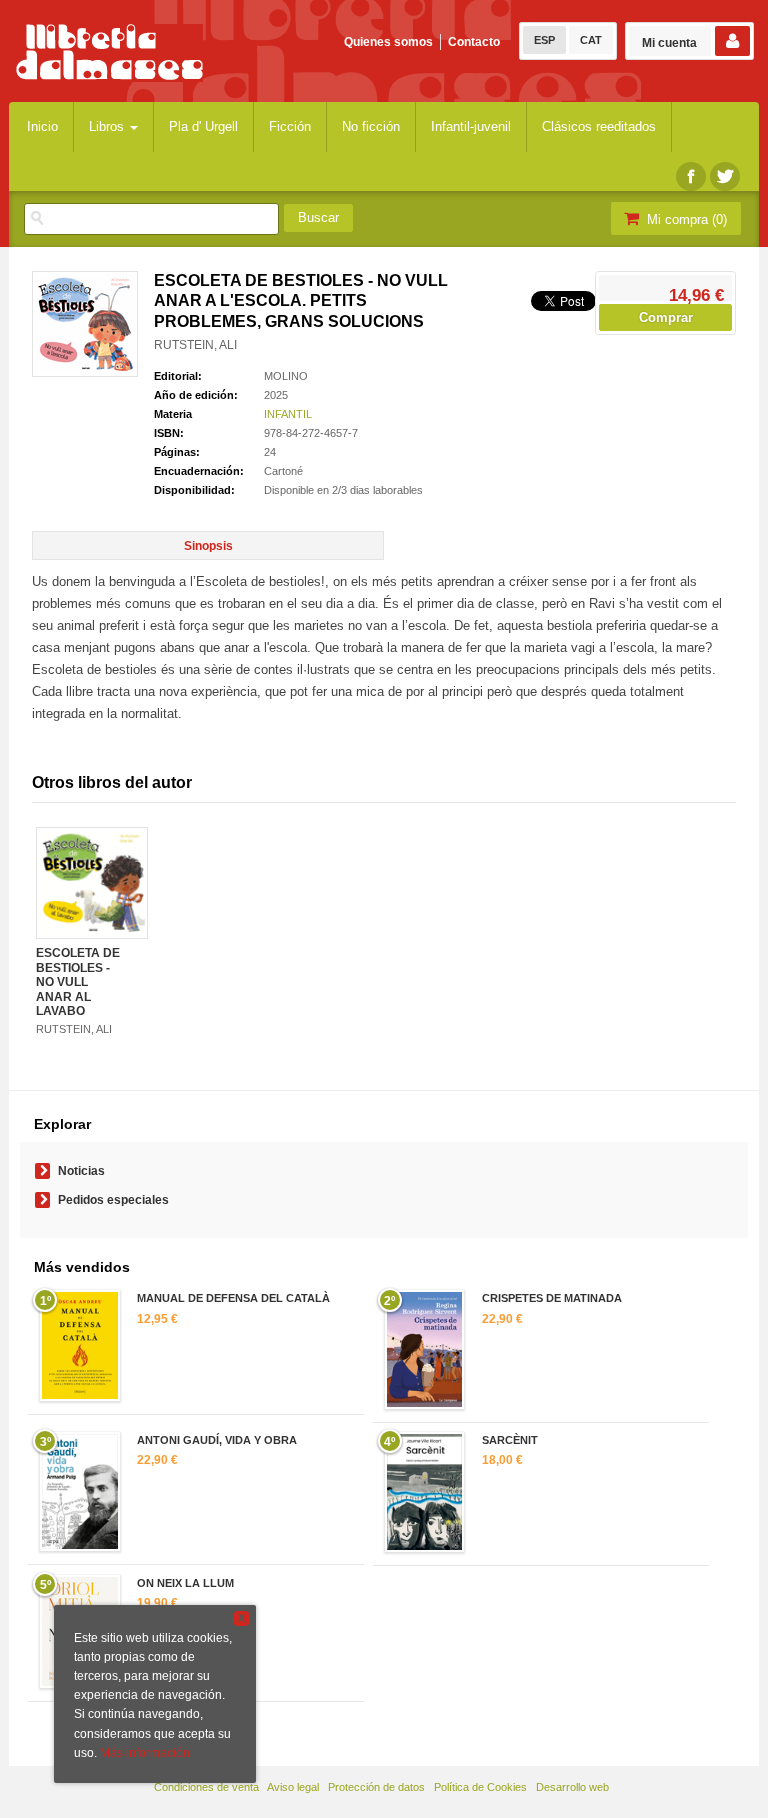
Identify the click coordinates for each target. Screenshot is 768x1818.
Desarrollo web (572, 1787)
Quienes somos (388, 42)
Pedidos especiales (113, 1200)
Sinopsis (208, 546)
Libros (108, 126)
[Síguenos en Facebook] (691, 176)
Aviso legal (293, 1787)
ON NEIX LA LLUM (185, 1583)
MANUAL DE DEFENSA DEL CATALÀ (233, 1298)
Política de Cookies (480, 1787)
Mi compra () (685, 219)
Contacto (474, 42)
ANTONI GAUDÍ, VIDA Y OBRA (217, 1440)
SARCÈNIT (510, 1440)
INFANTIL (288, 414)
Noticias (81, 1171)
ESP (544, 40)
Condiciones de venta (206, 1787)
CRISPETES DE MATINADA (552, 1298)
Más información (145, 1753)
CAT (591, 40)
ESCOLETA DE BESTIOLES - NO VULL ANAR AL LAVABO (78, 982)
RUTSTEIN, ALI (195, 345)
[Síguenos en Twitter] (725, 176)
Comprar (666, 317)
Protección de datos (376, 1787)
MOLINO (286, 376)
